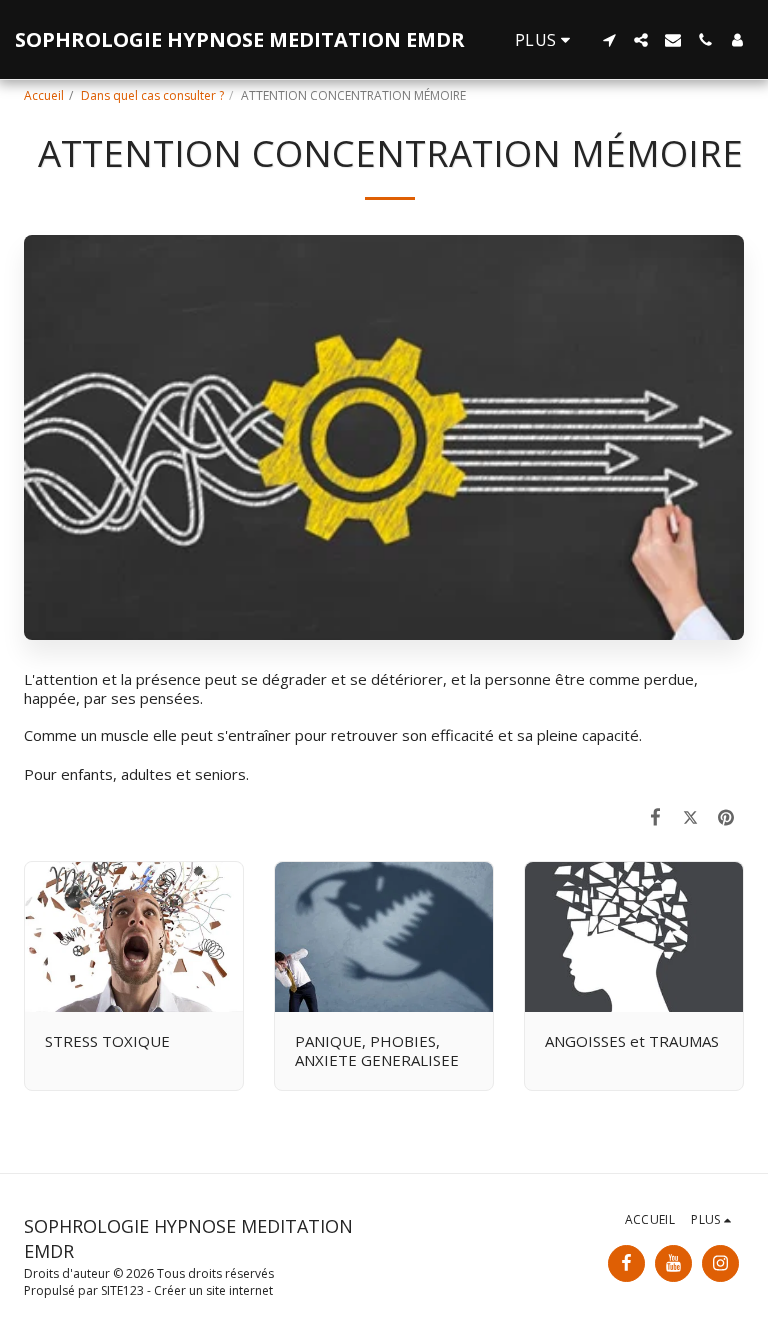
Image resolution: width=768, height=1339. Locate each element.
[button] (609, 40)
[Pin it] (727, 816)
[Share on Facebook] (656, 816)
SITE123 (122, 1290)
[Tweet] (691, 816)
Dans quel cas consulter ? (152, 95)
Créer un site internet (213, 1290)
